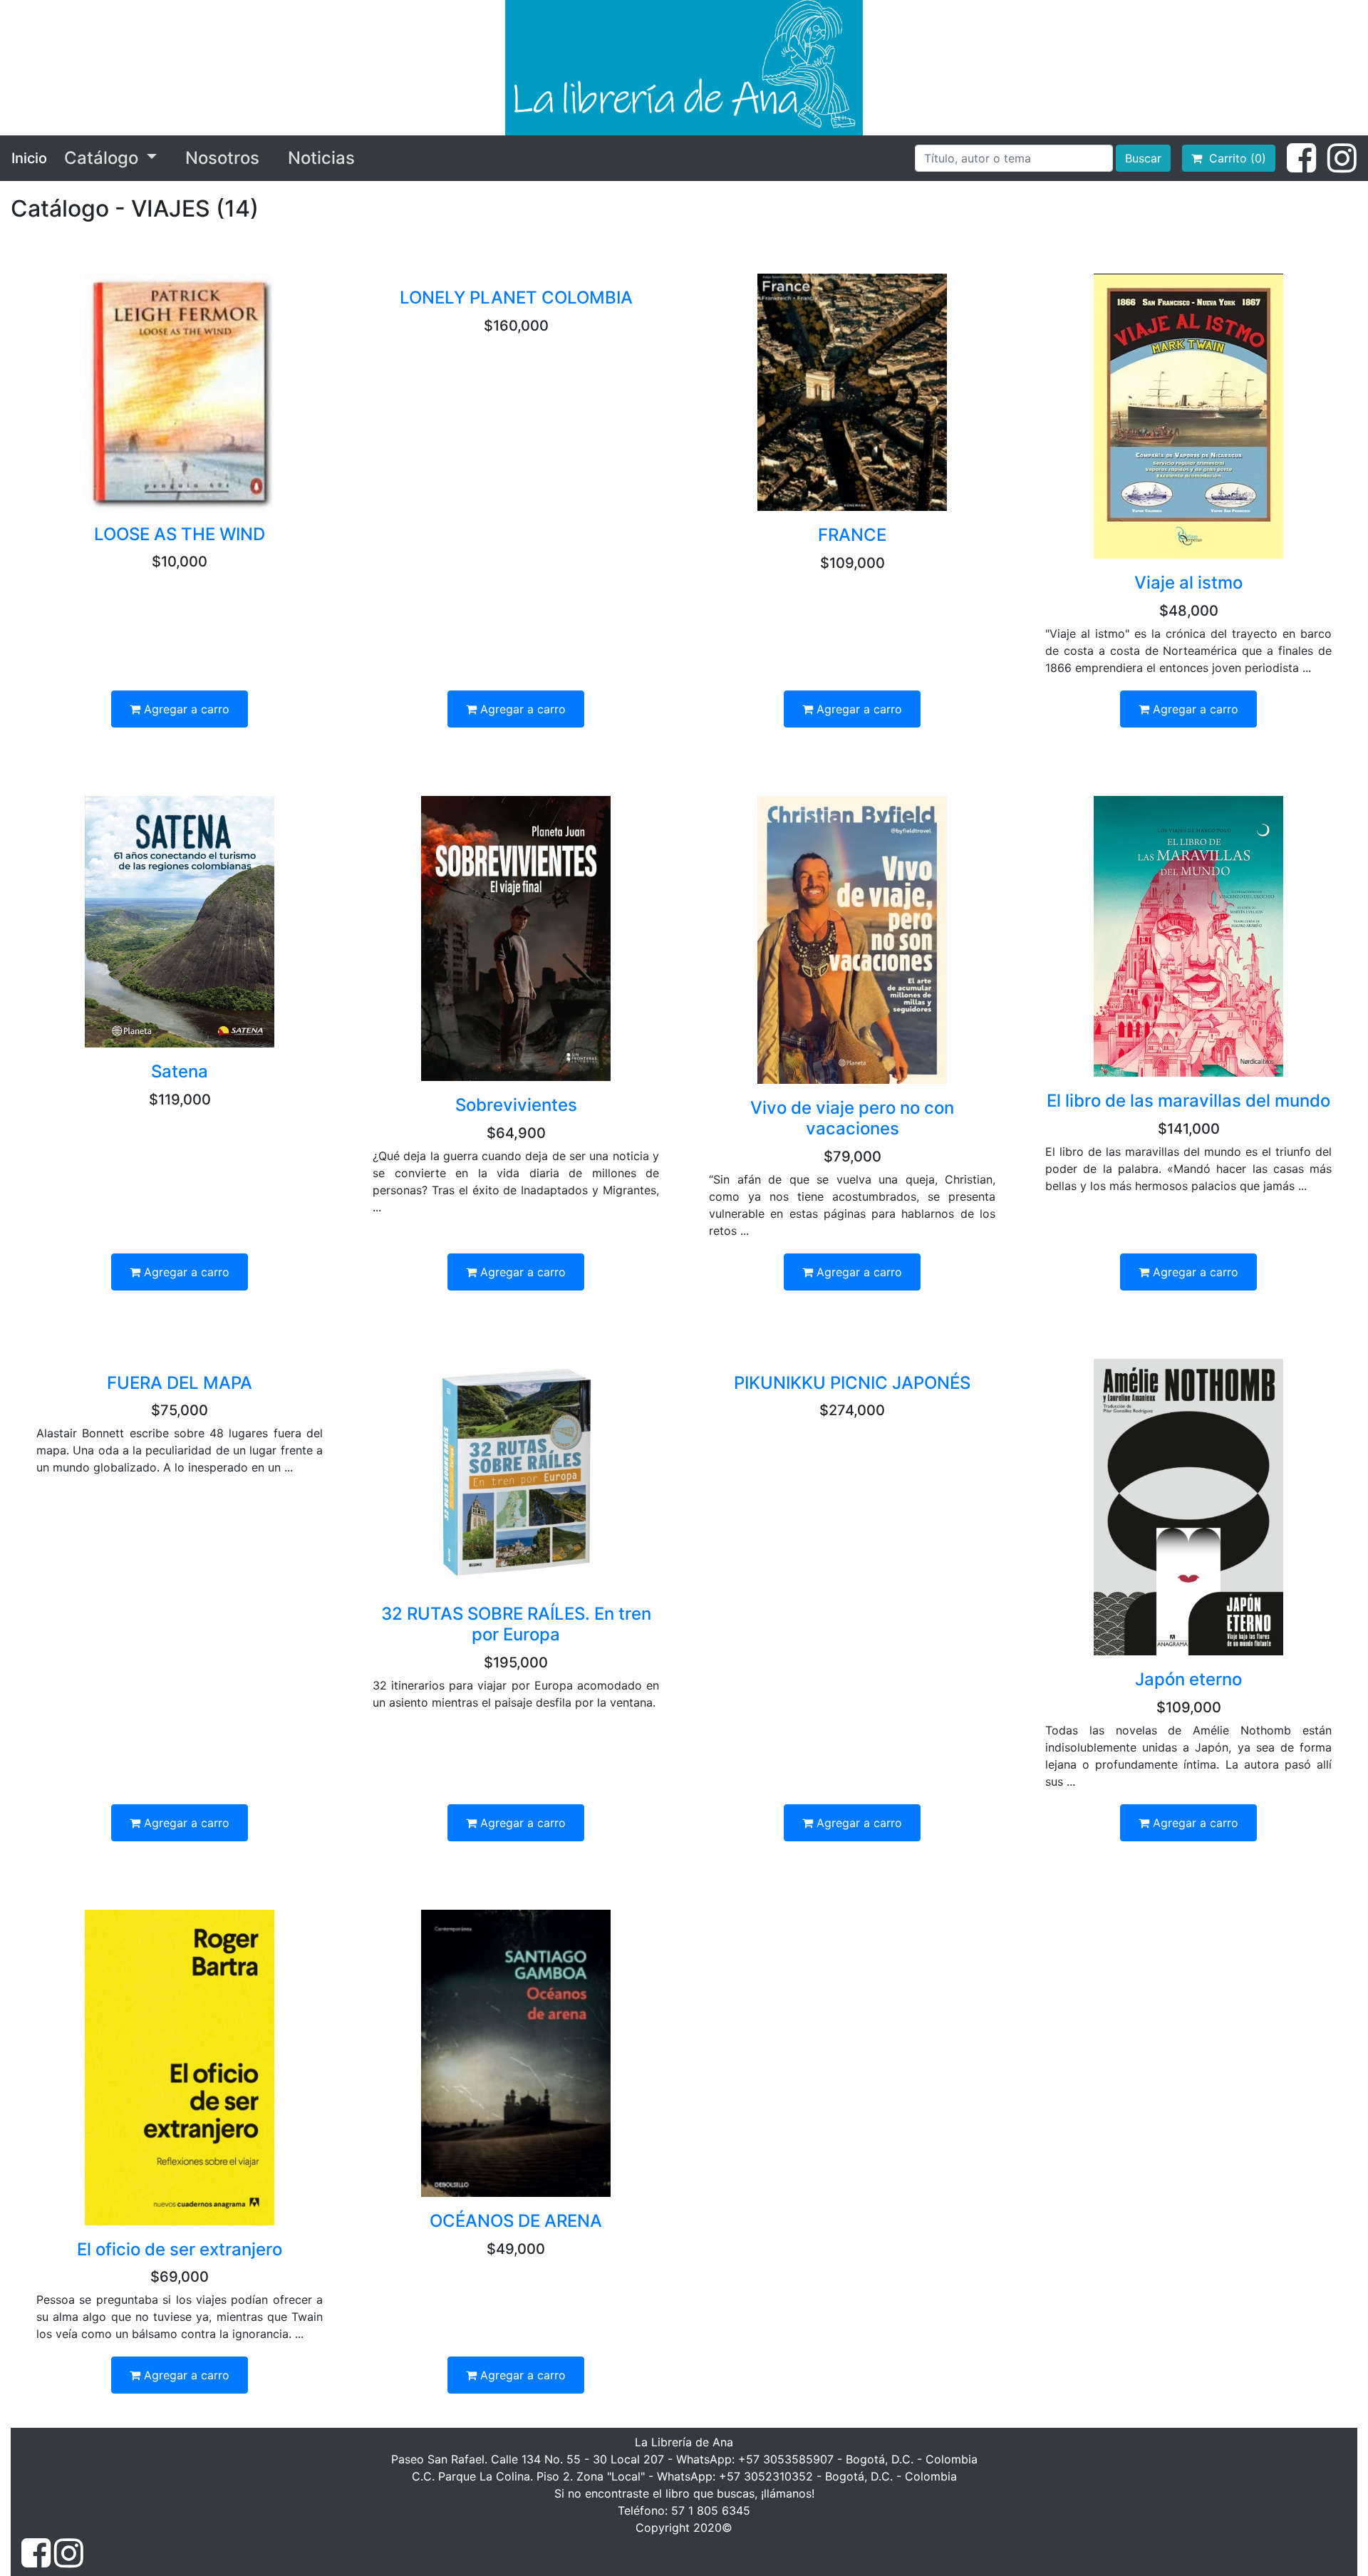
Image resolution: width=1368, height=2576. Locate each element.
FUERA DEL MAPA (180, 1383)
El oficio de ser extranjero (180, 2249)
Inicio (29, 158)
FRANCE (852, 535)
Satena (180, 1071)
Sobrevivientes (516, 1105)
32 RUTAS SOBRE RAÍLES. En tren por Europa (516, 1624)
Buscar (1143, 158)
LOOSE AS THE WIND (180, 534)
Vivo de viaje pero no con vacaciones (852, 1118)
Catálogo (103, 158)
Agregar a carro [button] (185, 709)
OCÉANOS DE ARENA (516, 2221)
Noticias (321, 158)
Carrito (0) (1234, 158)
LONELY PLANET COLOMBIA (516, 298)
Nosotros (222, 158)
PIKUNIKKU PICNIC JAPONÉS (852, 1383)
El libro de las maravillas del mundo (1188, 1101)
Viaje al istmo (1188, 583)
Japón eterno (1188, 1679)
